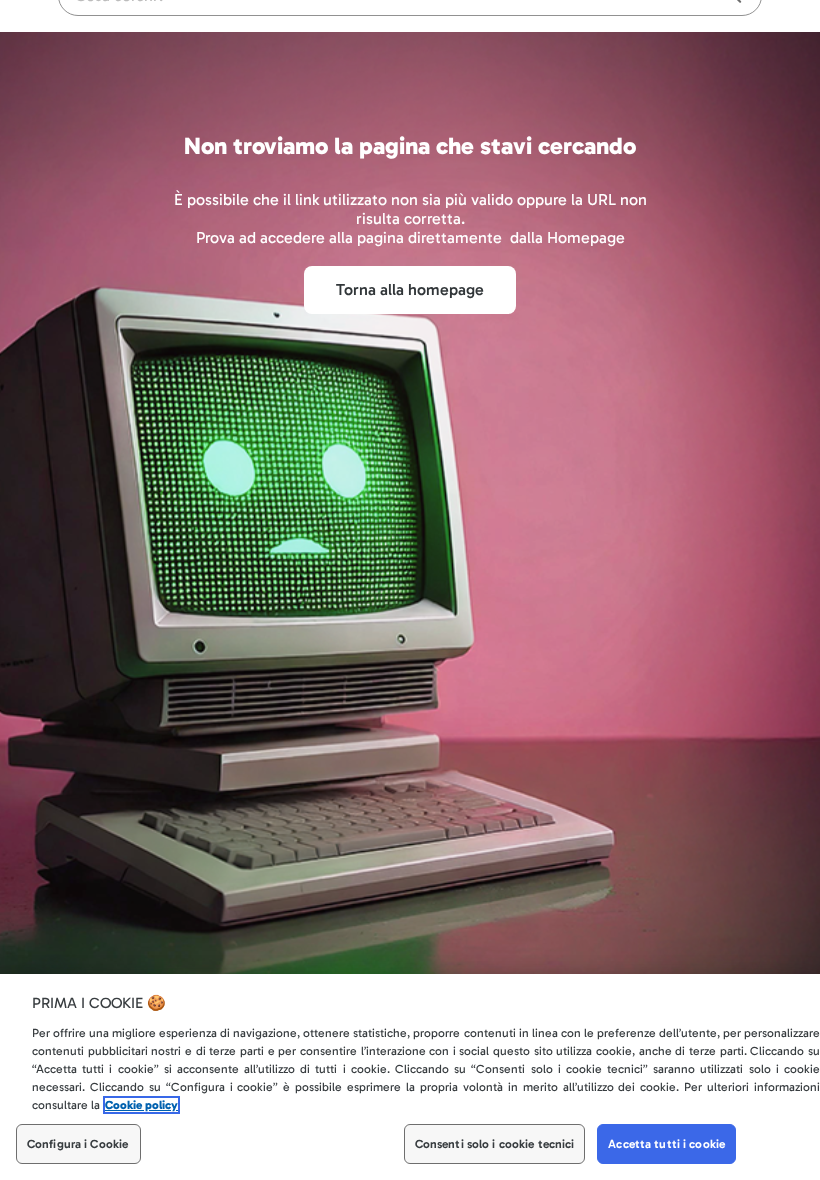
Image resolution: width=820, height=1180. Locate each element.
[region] (410, 1077)
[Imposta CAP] (664, 26)
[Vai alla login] (740, 26)
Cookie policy (141, 1105)
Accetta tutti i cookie (666, 1144)
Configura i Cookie (77, 1144)
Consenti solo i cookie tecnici (495, 1144)
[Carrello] (700, 26)
